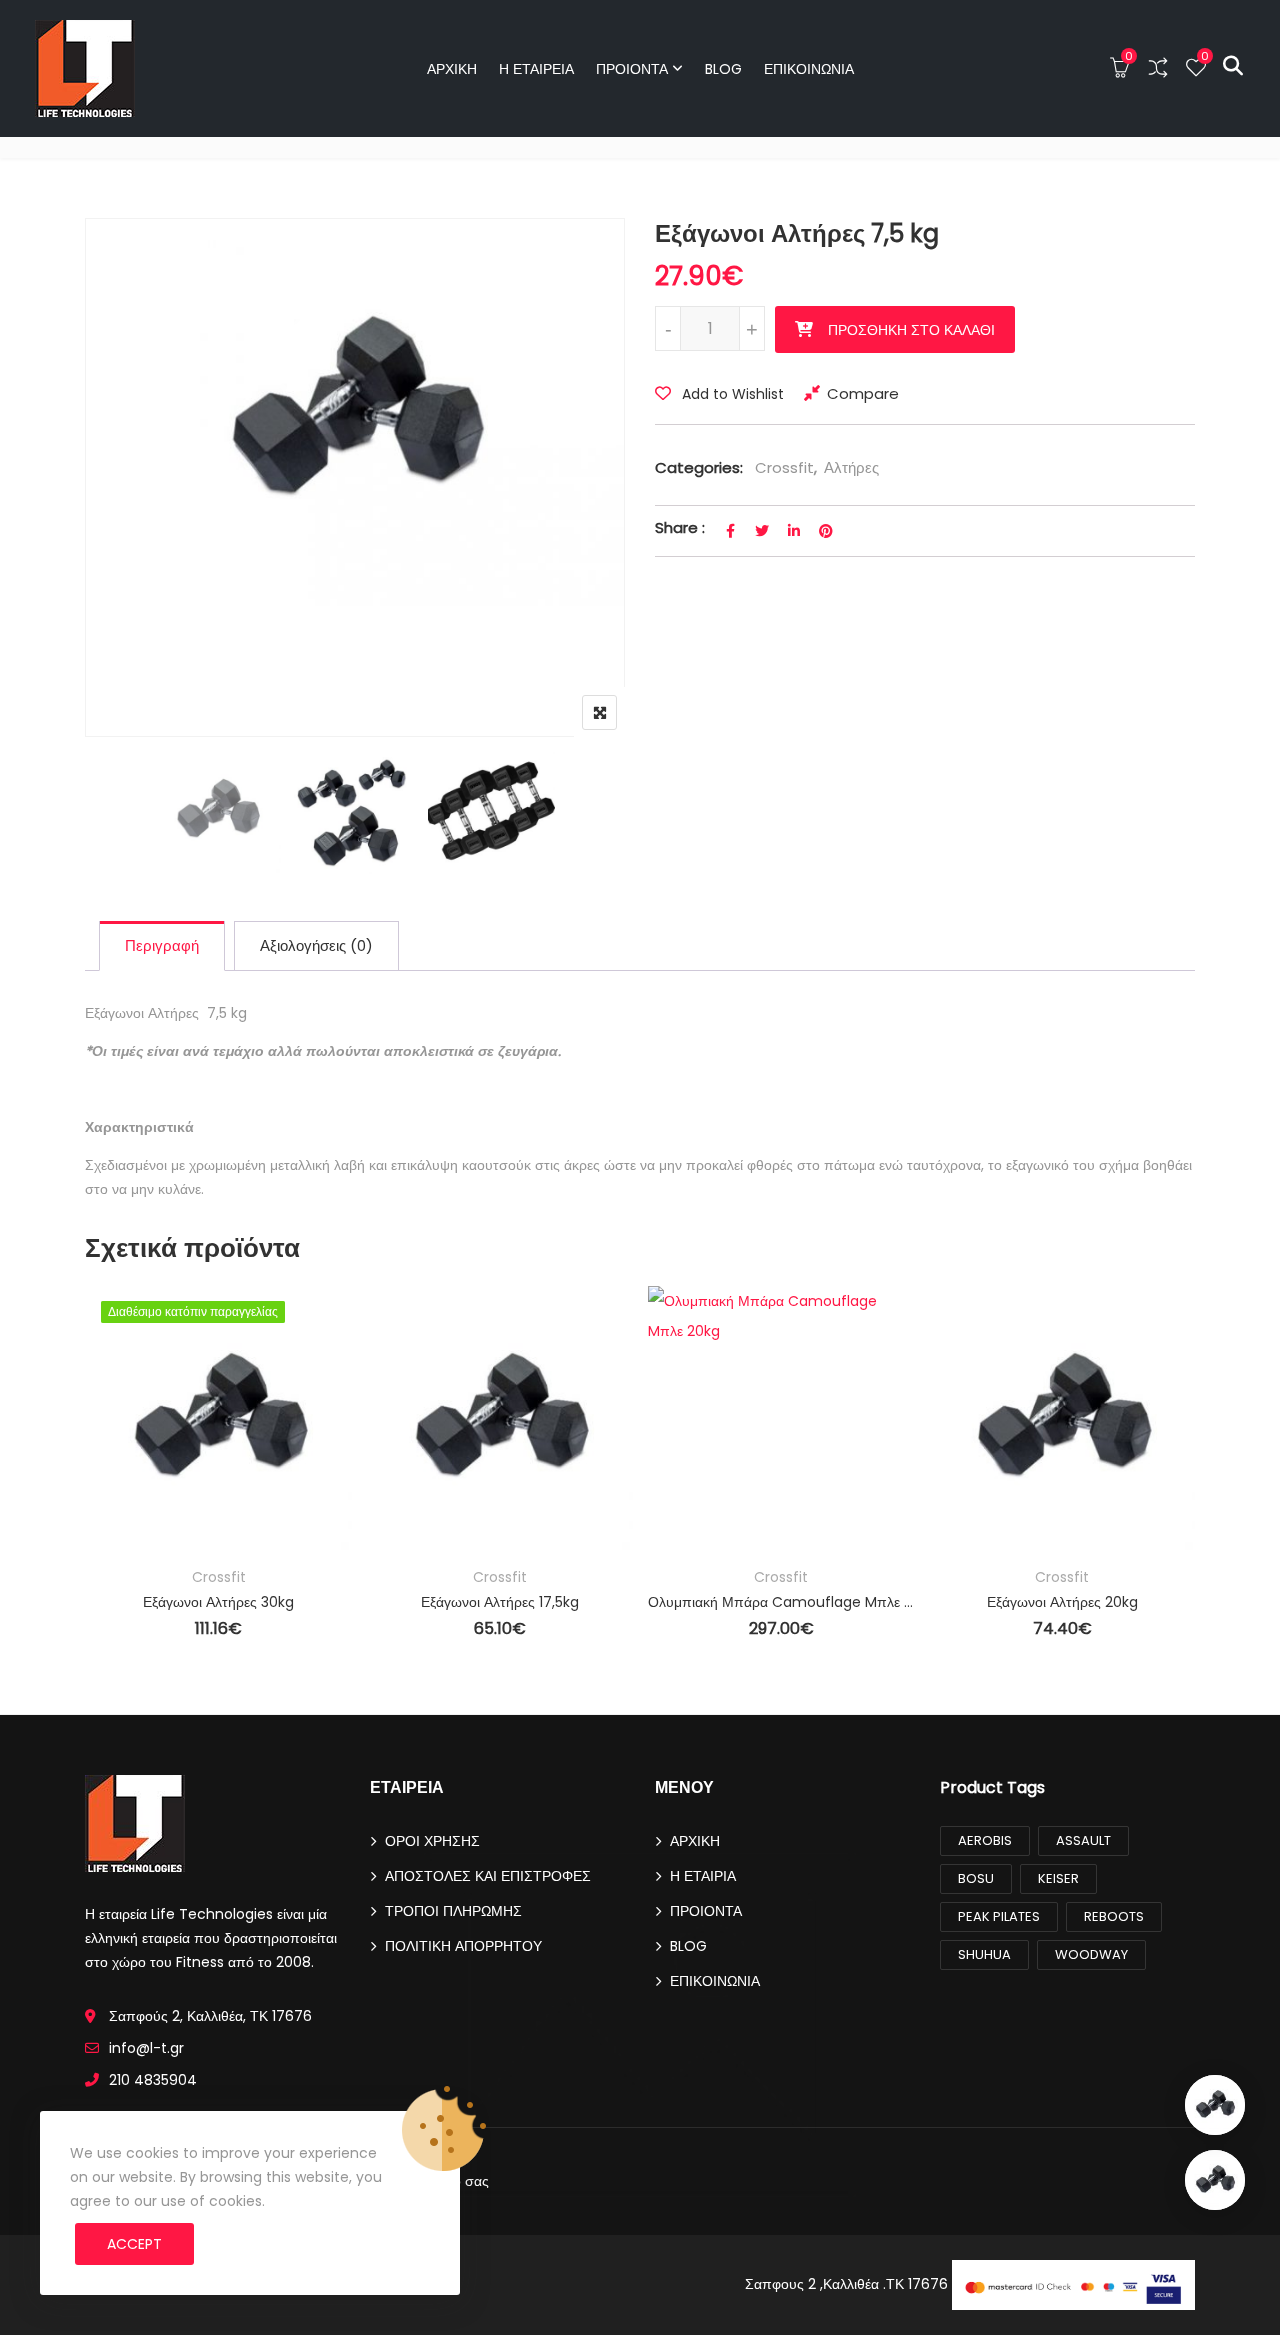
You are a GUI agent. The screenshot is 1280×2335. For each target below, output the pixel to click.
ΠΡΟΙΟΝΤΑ (632, 69)
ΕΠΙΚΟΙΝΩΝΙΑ (809, 69)
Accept (134, 2244)
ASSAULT (1083, 1840)
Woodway (1091, 1954)
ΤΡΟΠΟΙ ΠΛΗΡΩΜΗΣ (453, 1911)
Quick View (128, 1495)
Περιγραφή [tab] (162, 945)
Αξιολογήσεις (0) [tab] (316, 945)
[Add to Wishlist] (128, 1385)
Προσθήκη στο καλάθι (911, 330)
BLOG (723, 69)
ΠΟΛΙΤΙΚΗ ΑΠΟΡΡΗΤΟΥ (463, 1946)
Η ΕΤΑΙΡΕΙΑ (536, 69)
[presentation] (99, 1489)
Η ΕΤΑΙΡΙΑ (703, 1876)
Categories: (699, 467)
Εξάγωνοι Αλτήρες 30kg (218, 1602)
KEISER (1058, 1878)
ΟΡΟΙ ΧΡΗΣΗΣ (432, 1841)
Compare (863, 393)
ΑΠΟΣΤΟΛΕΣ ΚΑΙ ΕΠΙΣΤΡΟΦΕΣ (488, 1876)
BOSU (976, 1878)
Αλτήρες (851, 467)
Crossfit (784, 467)
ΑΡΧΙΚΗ (452, 69)
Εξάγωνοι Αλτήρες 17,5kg (500, 1602)
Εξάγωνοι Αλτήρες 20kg (1062, 1602)
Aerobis (985, 1840)
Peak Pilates (999, 1916)
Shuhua (984, 1954)
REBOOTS (1114, 1916)
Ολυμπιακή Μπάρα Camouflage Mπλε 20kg (781, 1602)
